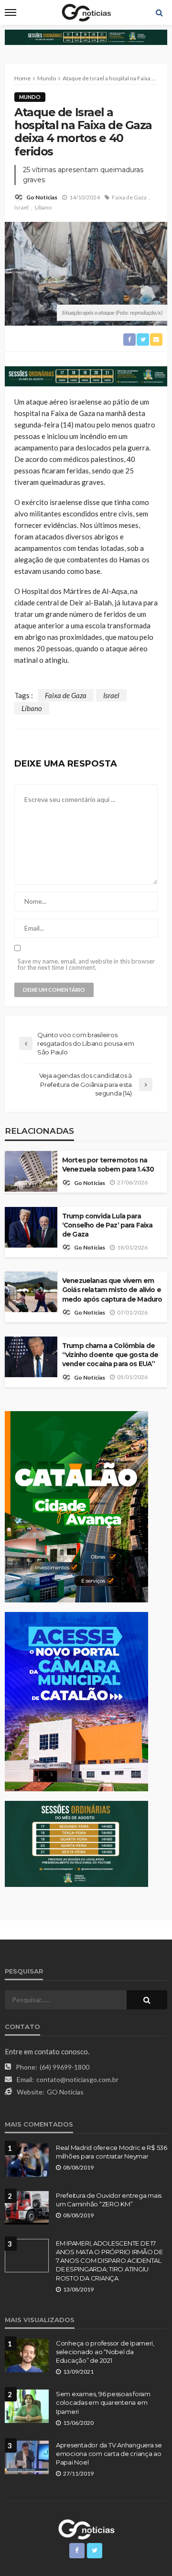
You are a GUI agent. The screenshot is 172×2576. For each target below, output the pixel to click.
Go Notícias (42, 197)
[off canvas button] (11, 12)
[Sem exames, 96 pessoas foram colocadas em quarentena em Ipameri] (27, 2406)
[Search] (159, 12)
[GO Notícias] (86, 2528)
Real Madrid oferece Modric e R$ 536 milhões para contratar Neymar (112, 2152)
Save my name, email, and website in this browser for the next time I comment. (86, 965)
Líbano (43, 207)
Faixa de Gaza (129, 197)
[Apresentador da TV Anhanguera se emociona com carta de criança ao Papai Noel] (27, 2457)
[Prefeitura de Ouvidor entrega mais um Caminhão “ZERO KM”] (27, 2208)
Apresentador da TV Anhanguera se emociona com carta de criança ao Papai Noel (109, 2454)
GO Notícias (65, 2092)
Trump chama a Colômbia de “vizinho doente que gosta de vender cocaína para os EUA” (110, 1355)
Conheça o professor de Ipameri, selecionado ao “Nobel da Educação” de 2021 (105, 2352)
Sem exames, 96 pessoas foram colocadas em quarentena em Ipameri (103, 2402)
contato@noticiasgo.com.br (77, 2079)
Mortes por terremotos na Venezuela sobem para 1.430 (108, 1165)
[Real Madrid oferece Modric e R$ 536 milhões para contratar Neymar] (27, 2160)
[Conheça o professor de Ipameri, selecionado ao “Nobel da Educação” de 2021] (27, 2356)
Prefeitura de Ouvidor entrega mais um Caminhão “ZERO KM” (109, 2200)
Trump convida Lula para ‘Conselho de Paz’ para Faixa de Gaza (107, 1225)
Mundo (30, 97)
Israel (21, 207)
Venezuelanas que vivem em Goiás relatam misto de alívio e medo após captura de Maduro (112, 1290)
